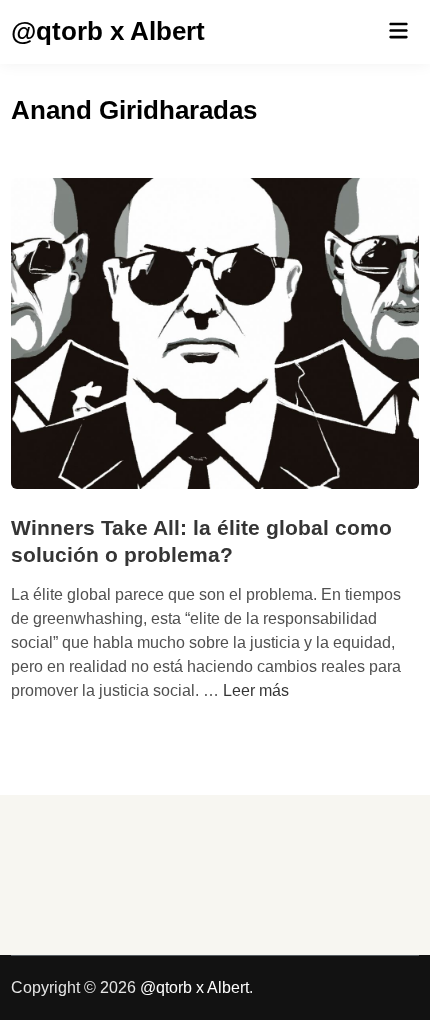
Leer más (256, 690)
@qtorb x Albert (108, 31)
